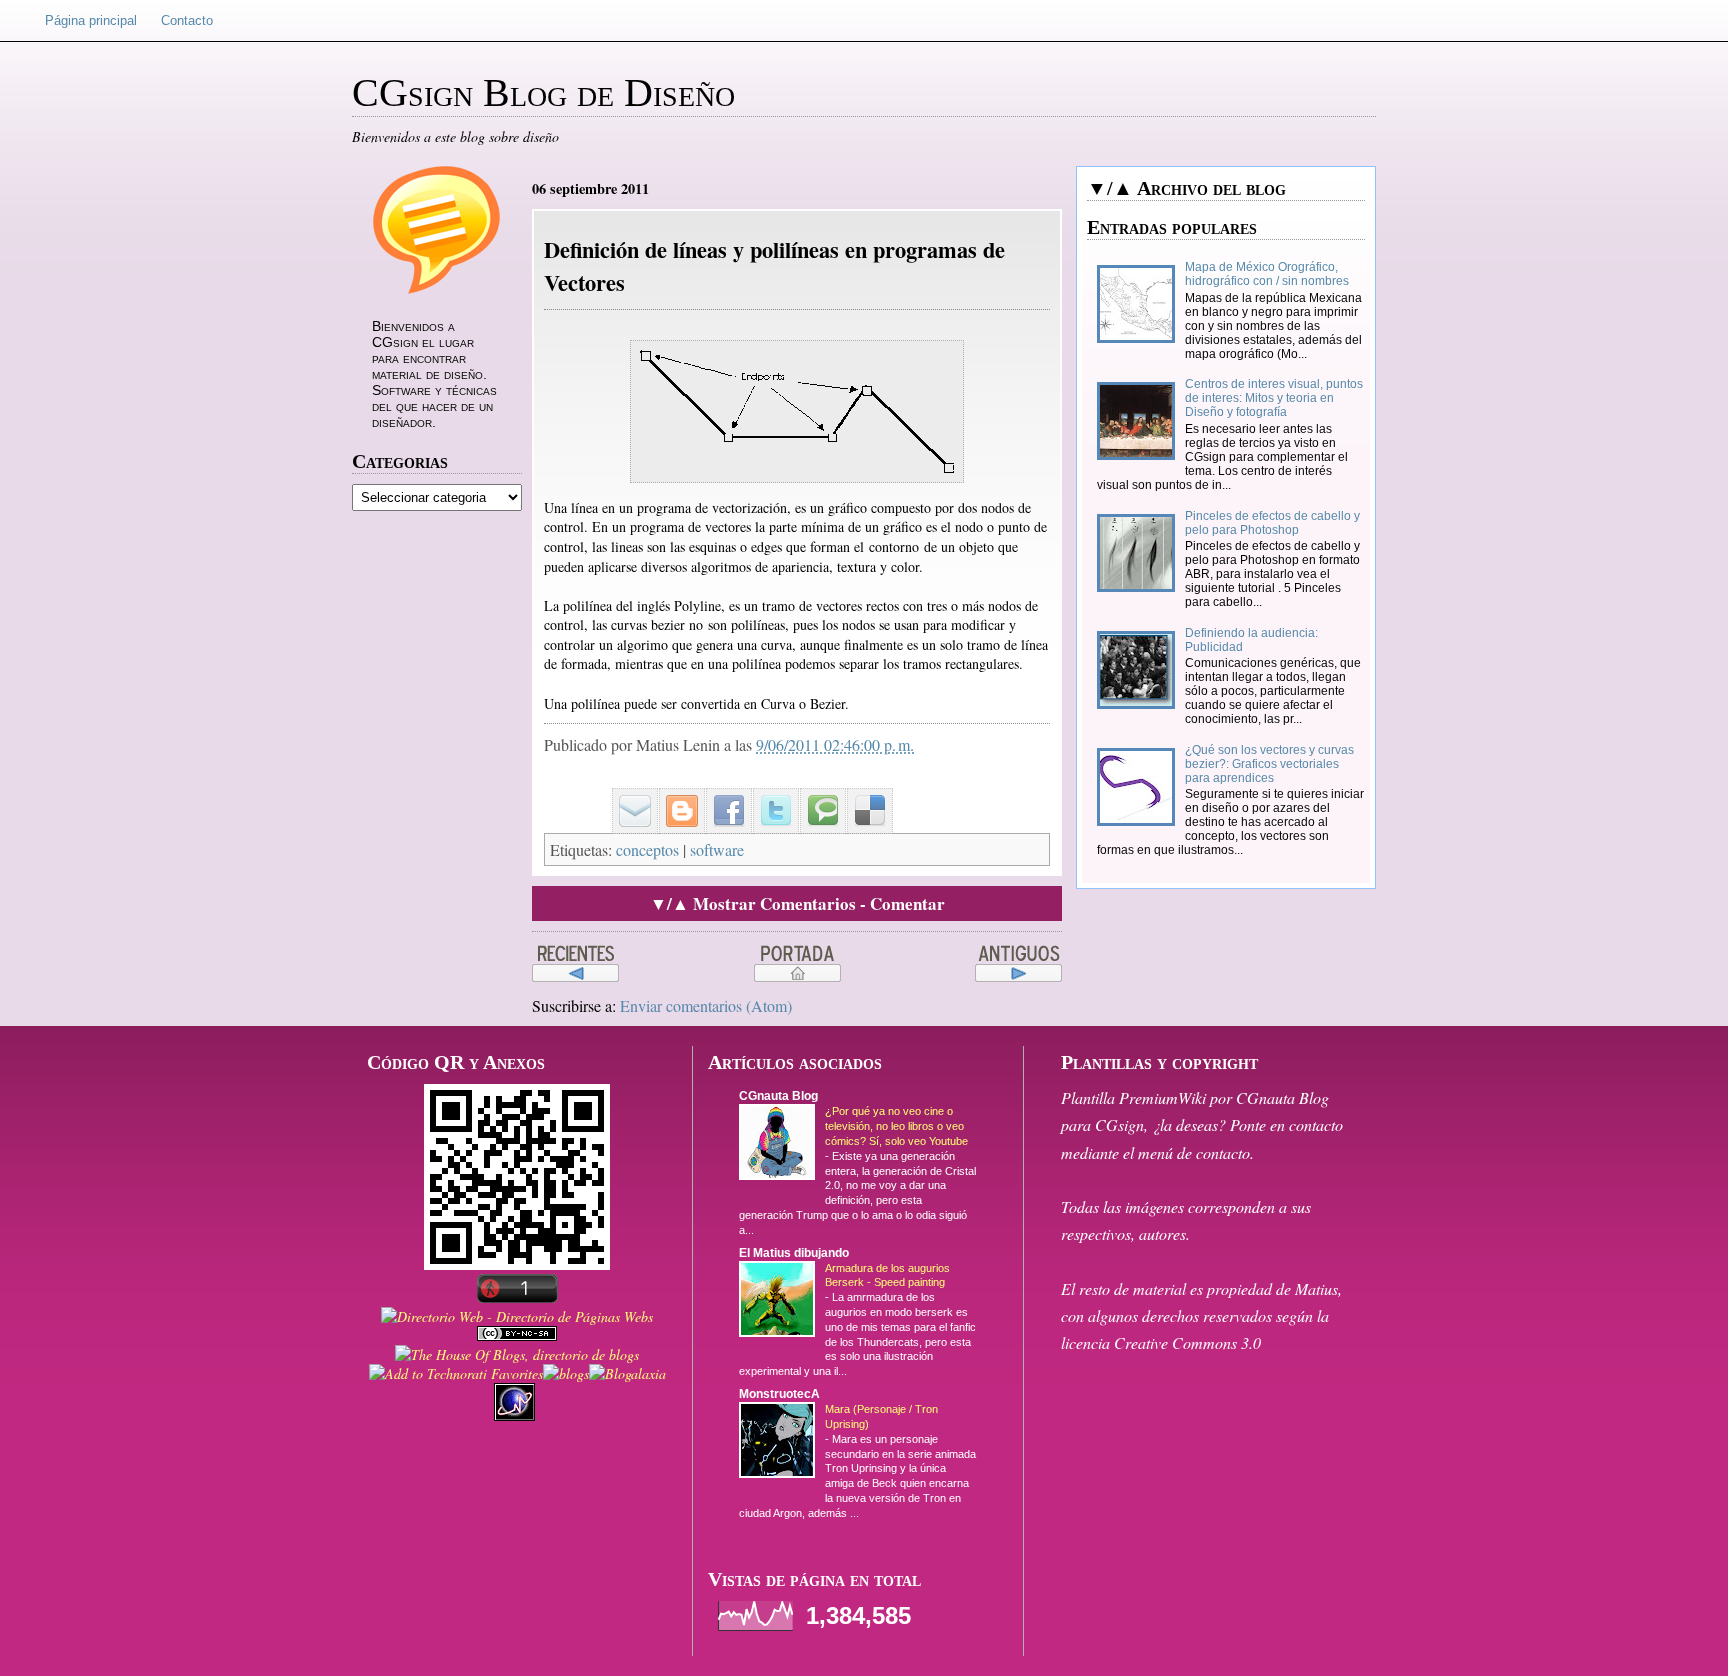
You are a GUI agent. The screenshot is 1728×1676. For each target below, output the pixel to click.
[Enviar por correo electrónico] (628, 794)
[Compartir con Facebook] (722, 794)
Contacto (187, 20)
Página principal (91, 20)
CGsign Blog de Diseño (543, 92)
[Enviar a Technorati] (816, 794)
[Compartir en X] (769, 794)
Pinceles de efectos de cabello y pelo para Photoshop (1272, 523)
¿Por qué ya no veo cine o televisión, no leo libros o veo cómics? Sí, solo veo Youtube (896, 1126)
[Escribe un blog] (675, 794)
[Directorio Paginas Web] (517, 1316)
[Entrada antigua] (1018, 964)
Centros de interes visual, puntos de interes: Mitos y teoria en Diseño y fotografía (1274, 398)
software (717, 849)
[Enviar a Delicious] (863, 794)
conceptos (647, 849)
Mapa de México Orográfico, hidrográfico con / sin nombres (1267, 274)
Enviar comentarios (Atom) (706, 1005)
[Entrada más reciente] (575, 964)
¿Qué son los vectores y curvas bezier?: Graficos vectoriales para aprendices (1269, 764)
